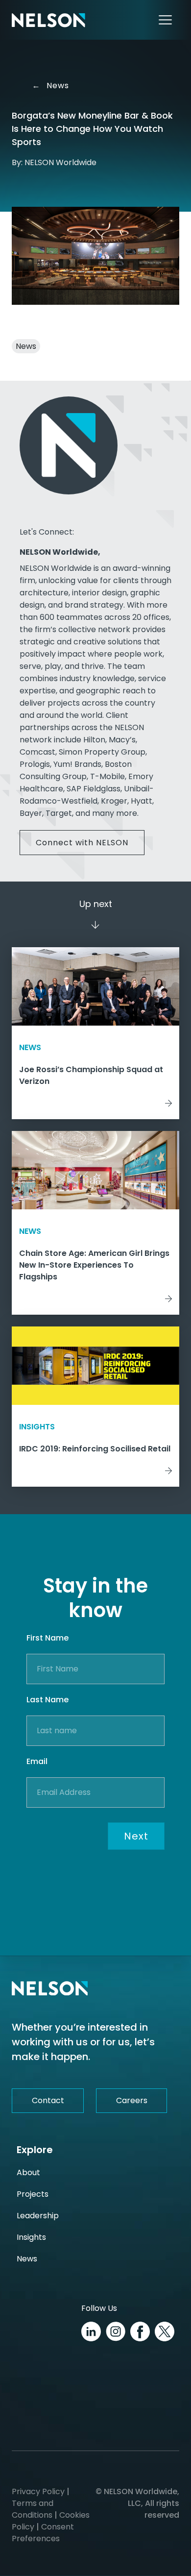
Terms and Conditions (33, 2509)
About (28, 2172)
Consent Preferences (43, 2533)
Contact (48, 2100)
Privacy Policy (38, 2491)
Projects (33, 2194)
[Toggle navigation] (165, 20)
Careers (132, 2100)
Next (136, 1836)
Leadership (38, 2216)
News (54, 86)
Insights (31, 2237)
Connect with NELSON (82, 843)
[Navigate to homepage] (48, 20)
